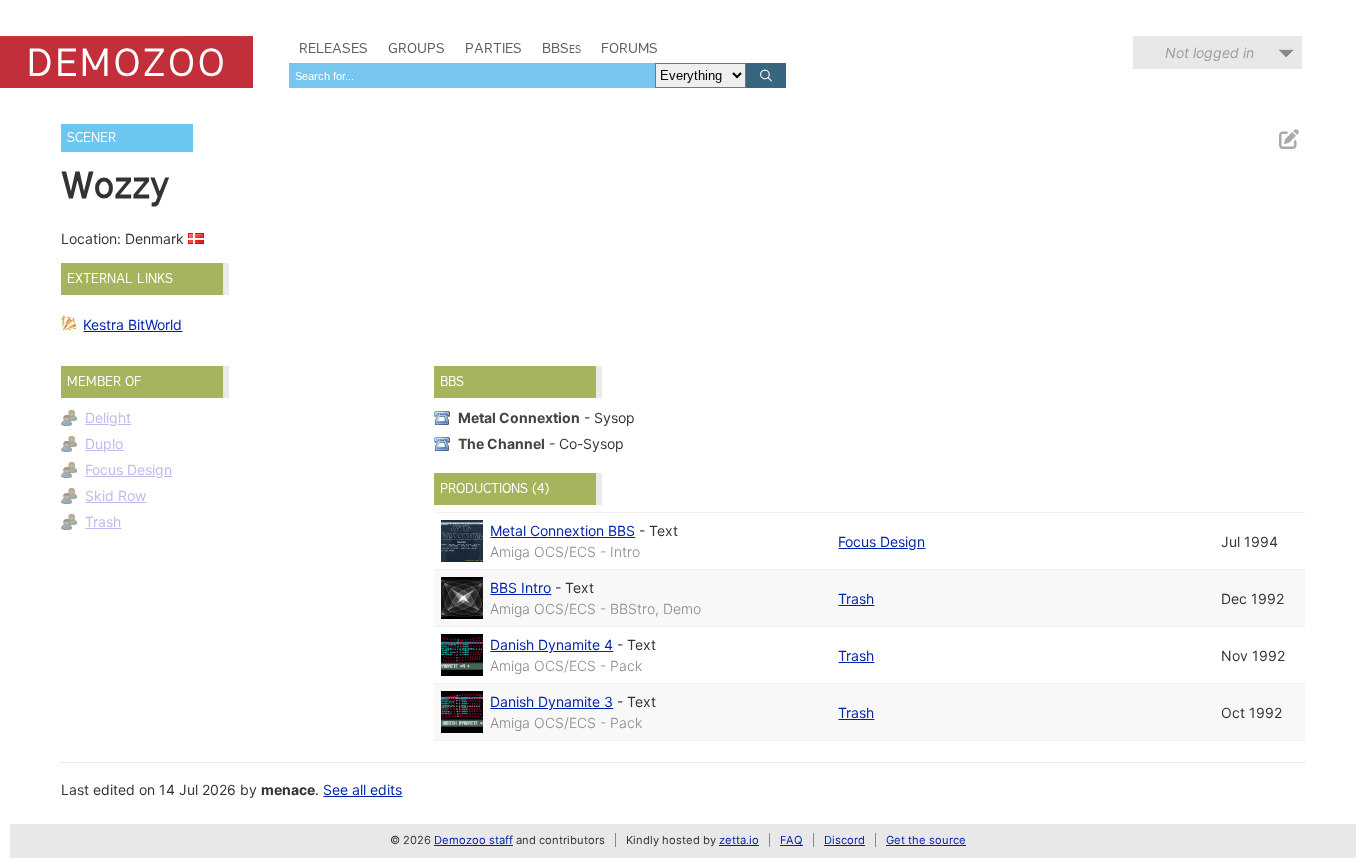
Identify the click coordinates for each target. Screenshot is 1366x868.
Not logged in (1209, 52)
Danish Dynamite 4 (551, 644)
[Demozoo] (126, 62)
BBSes (561, 48)
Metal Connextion (519, 417)
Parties (493, 48)
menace (288, 789)
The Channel (501, 443)
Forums (629, 48)
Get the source (926, 840)
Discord (844, 840)
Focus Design (128, 469)
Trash (103, 521)
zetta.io (739, 840)
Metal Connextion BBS (562, 530)
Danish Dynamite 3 (551, 701)
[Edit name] (1288, 139)
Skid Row (115, 495)
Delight (108, 417)
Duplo (104, 443)
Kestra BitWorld (132, 324)
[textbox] (472, 75)
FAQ (791, 840)
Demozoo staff (473, 840)
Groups (416, 48)
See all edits (362, 789)
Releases (333, 48)
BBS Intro (520, 587)
